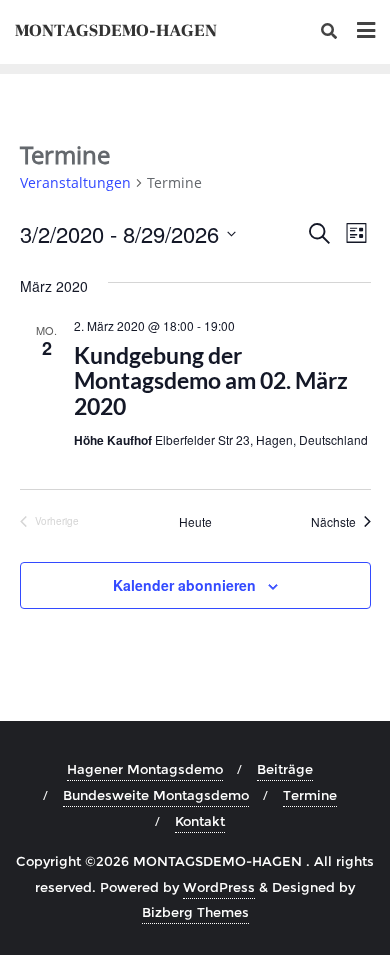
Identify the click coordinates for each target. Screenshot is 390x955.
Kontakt (200, 821)
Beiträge (285, 769)
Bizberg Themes (195, 912)
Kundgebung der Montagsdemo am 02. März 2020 (211, 381)
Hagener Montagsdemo (145, 769)
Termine (310, 795)
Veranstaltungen (75, 182)
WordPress (219, 887)
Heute (195, 522)
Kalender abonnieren (184, 585)
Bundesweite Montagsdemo (156, 795)
